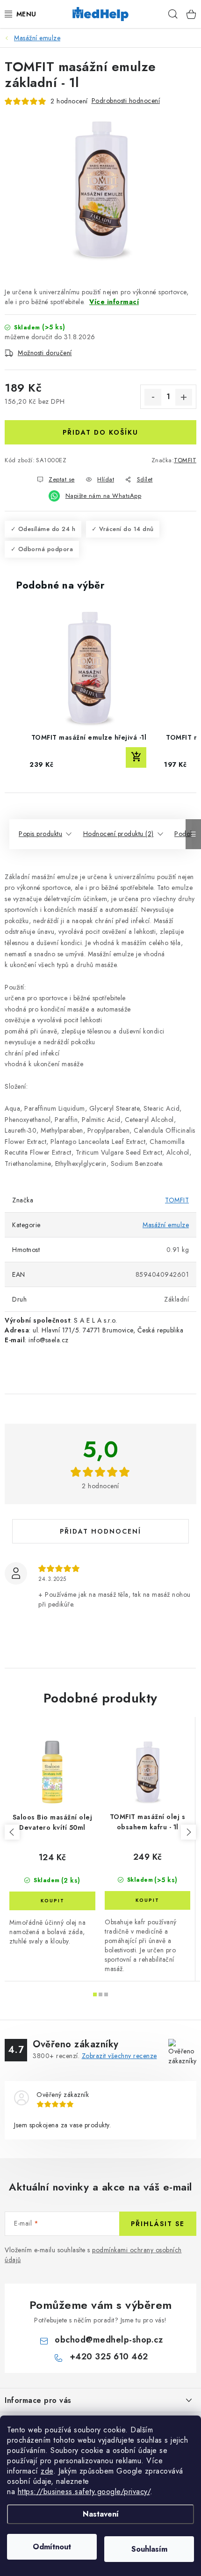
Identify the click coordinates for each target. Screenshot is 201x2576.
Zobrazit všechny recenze (119, 2056)
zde (47, 2471)
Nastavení (101, 2514)
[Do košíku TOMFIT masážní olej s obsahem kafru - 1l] (147, 1900)
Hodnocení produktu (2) (118, 834)
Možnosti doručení (45, 353)
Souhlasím (149, 2549)
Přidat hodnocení (100, 1531)
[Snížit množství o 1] (153, 397)
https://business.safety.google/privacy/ (84, 2492)
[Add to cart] (136, 757)
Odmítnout (52, 2547)
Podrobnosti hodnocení (126, 101)
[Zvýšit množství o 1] (184, 397)
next (188, 1832)
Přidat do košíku (100, 432)
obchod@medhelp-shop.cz (109, 2340)
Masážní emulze (166, 1225)
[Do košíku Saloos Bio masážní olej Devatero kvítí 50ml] (52, 1901)
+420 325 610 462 (109, 2357)
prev (12, 1832)
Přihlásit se (158, 2224)
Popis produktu (40, 834)
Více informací (114, 302)
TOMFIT (185, 460)
